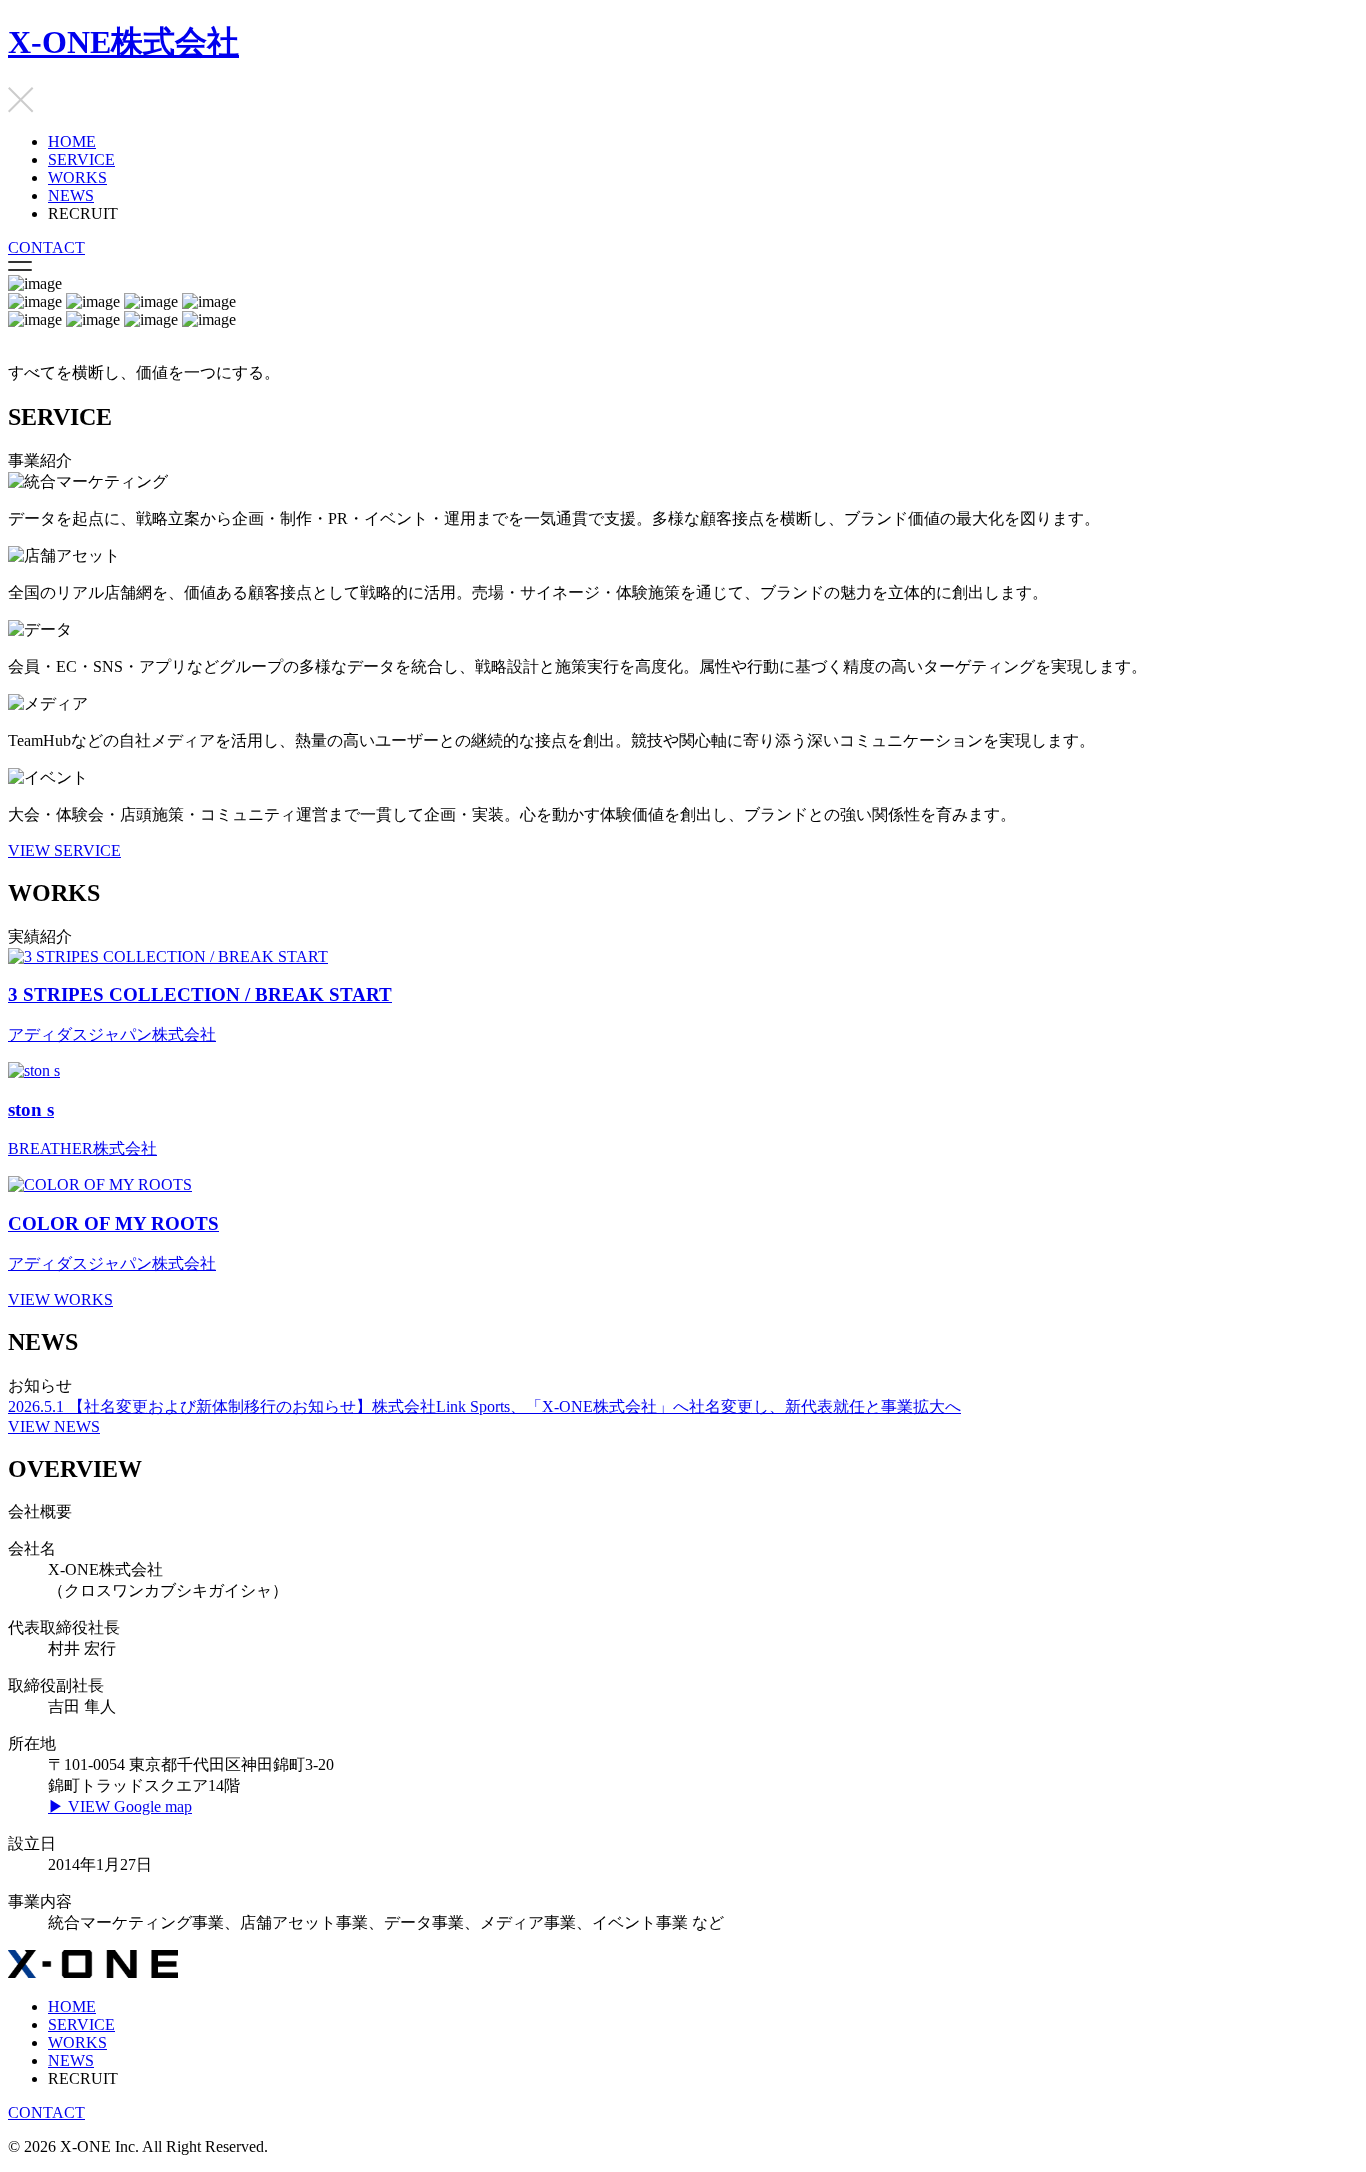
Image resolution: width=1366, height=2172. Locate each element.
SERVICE (81, 159)
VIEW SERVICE (64, 850)
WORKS (77, 177)
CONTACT (46, 247)
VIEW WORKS (60, 1299)
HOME (72, 141)
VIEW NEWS (54, 1426)
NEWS (71, 195)
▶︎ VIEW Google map (120, 1806)
